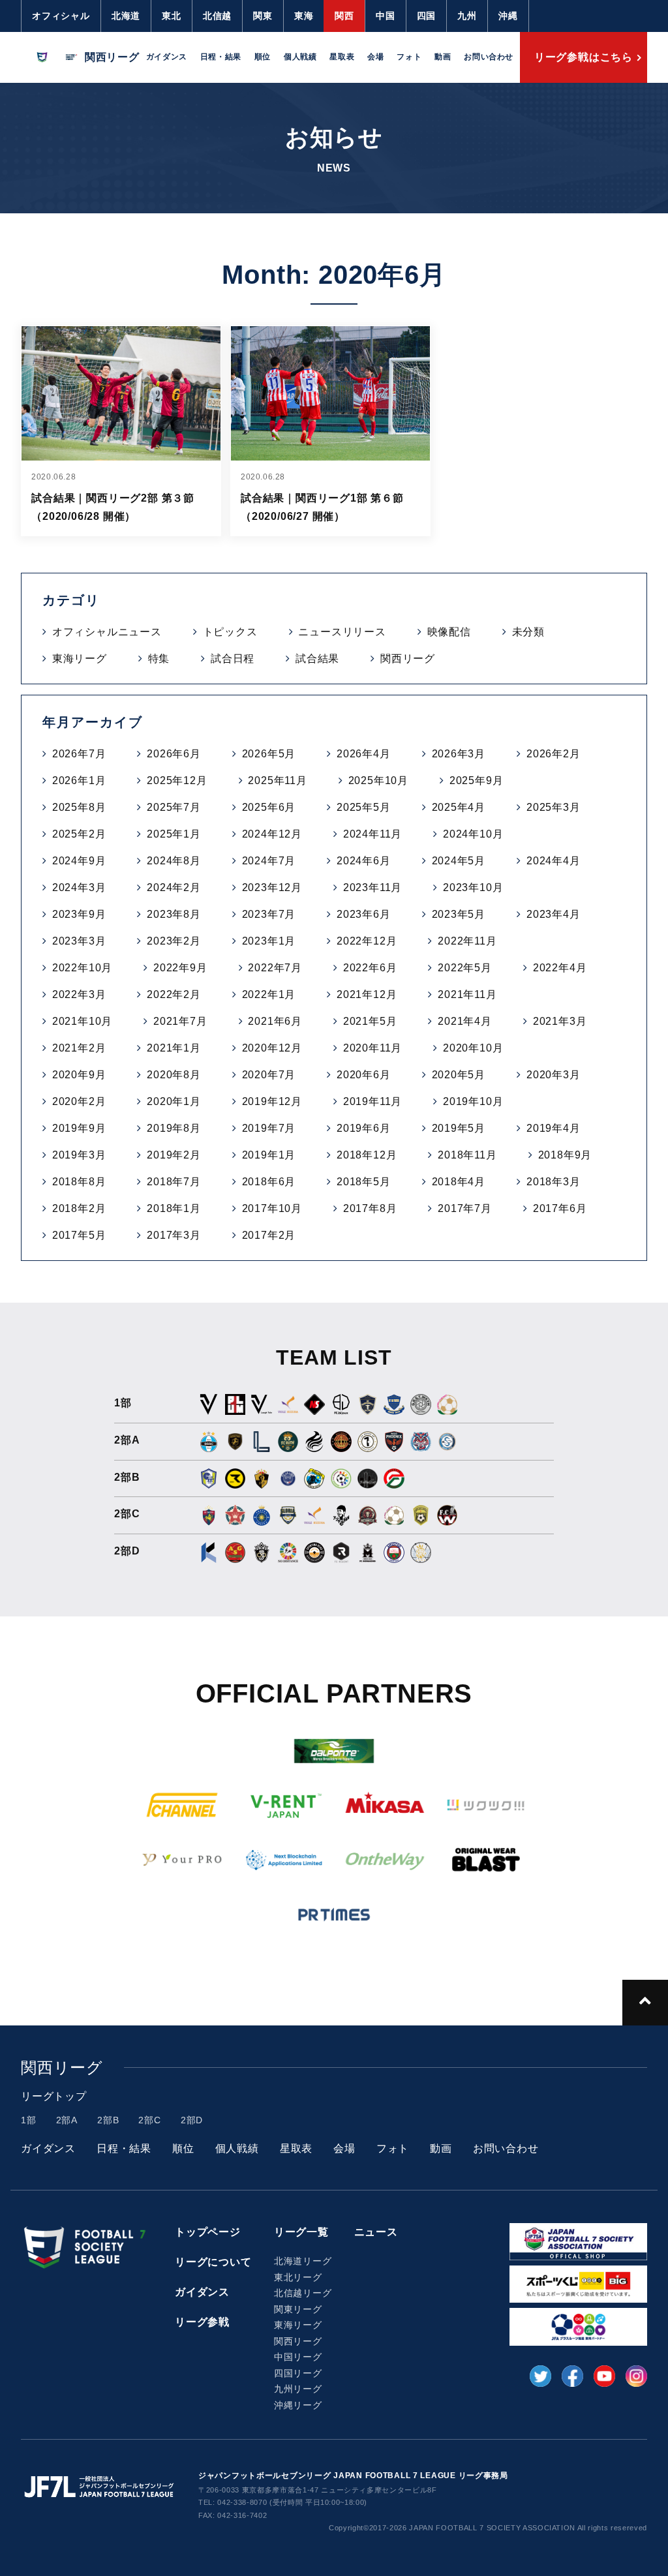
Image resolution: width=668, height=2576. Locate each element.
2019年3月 (79, 1155)
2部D (192, 2120)
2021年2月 (79, 1048)
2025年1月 (174, 834)
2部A (67, 2120)
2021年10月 (82, 1021)
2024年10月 (473, 834)
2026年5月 (269, 754)
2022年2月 (174, 994)
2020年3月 (554, 1075)
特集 (159, 659)
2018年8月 (79, 1182)
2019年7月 (269, 1128)
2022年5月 (465, 968)
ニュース (376, 2232)
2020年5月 (459, 1075)
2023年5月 (459, 914)
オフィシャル (61, 16)
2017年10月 (272, 1208)
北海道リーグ (303, 2261)
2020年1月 (174, 1101)
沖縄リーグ (298, 2405)
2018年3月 (554, 1182)
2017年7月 (465, 1208)
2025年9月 (477, 780)
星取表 (342, 57)
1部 (29, 2120)
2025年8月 (79, 807)
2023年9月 (79, 914)
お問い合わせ (489, 57)
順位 (263, 57)
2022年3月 (79, 994)
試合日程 (233, 659)
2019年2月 (174, 1155)
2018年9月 (565, 1155)
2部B (108, 2120)
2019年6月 (364, 1128)
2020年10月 (473, 1048)
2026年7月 (79, 754)
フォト (409, 57)
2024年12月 (272, 834)
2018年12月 (367, 1155)
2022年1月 (269, 994)
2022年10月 (82, 968)
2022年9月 (180, 968)
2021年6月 (275, 1021)
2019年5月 (459, 1128)
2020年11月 (372, 1048)
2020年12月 (272, 1048)
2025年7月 (174, 807)
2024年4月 (554, 861)
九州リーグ (298, 2389)
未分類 (528, 632)
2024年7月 (269, 861)
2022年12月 (367, 941)
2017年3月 (174, 1235)
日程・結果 (221, 57)
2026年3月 (459, 754)
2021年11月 (467, 994)
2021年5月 (370, 1021)
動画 (443, 57)
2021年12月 (367, 994)
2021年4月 (465, 1021)
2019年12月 (272, 1101)
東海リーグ (80, 659)
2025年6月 (269, 807)
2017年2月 (269, 1235)
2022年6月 (370, 968)
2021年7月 (180, 1021)
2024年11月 (372, 834)
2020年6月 (364, 1075)
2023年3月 (79, 941)
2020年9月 (79, 1075)
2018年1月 (174, 1208)
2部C (149, 2120)
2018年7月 (174, 1182)
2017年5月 (79, 1235)
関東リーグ (298, 2309)
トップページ (208, 2232)
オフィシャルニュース (107, 632)
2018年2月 (79, 1208)
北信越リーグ (303, 2293)
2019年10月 (473, 1101)
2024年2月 (174, 887)
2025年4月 (459, 807)
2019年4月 (554, 1128)
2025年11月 (277, 780)
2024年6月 (364, 861)
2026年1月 (79, 780)
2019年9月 (79, 1128)
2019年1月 (269, 1155)
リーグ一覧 (301, 2232)
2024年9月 (79, 861)
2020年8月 (174, 1075)
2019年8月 (174, 1128)
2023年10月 (473, 887)
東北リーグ (298, 2277)
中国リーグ (298, 2357)
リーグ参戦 (202, 2322)
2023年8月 (174, 914)
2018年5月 (364, 1182)
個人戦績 (300, 57)
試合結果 (317, 659)
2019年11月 (372, 1101)
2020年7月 (269, 1075)
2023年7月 (269, 914)
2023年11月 (372, 887)
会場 (375, 57)
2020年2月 (79, 1101)
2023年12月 (272, 887)
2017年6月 (560, 1208)
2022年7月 (275, 968)
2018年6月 (269, 1182)
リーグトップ (54, 2096)
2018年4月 (459, 1182)
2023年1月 (269, 941)
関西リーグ (408, 659)
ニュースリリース (342, 632)
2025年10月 (378, 780)
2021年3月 (560, 1021)
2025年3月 (554, 807)
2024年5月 (459, 861)
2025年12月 (177, 780)
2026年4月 (364, 754)
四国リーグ (298, 2373)
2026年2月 (554, 754)
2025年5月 (364, 807)
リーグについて (213, 2262)
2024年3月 (79, 887)
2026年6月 (174, 754)
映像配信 (449, 632)
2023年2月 (174, 941)
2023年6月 (364, 914)
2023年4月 (554, 914)
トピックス (230, 632)
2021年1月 (174, 1048)
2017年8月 (370, 1208)
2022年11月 (467, 941)
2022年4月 (560, 968)
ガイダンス (167, 57)
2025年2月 (79, 834)
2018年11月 (467, 1155)
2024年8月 (174, 861)
